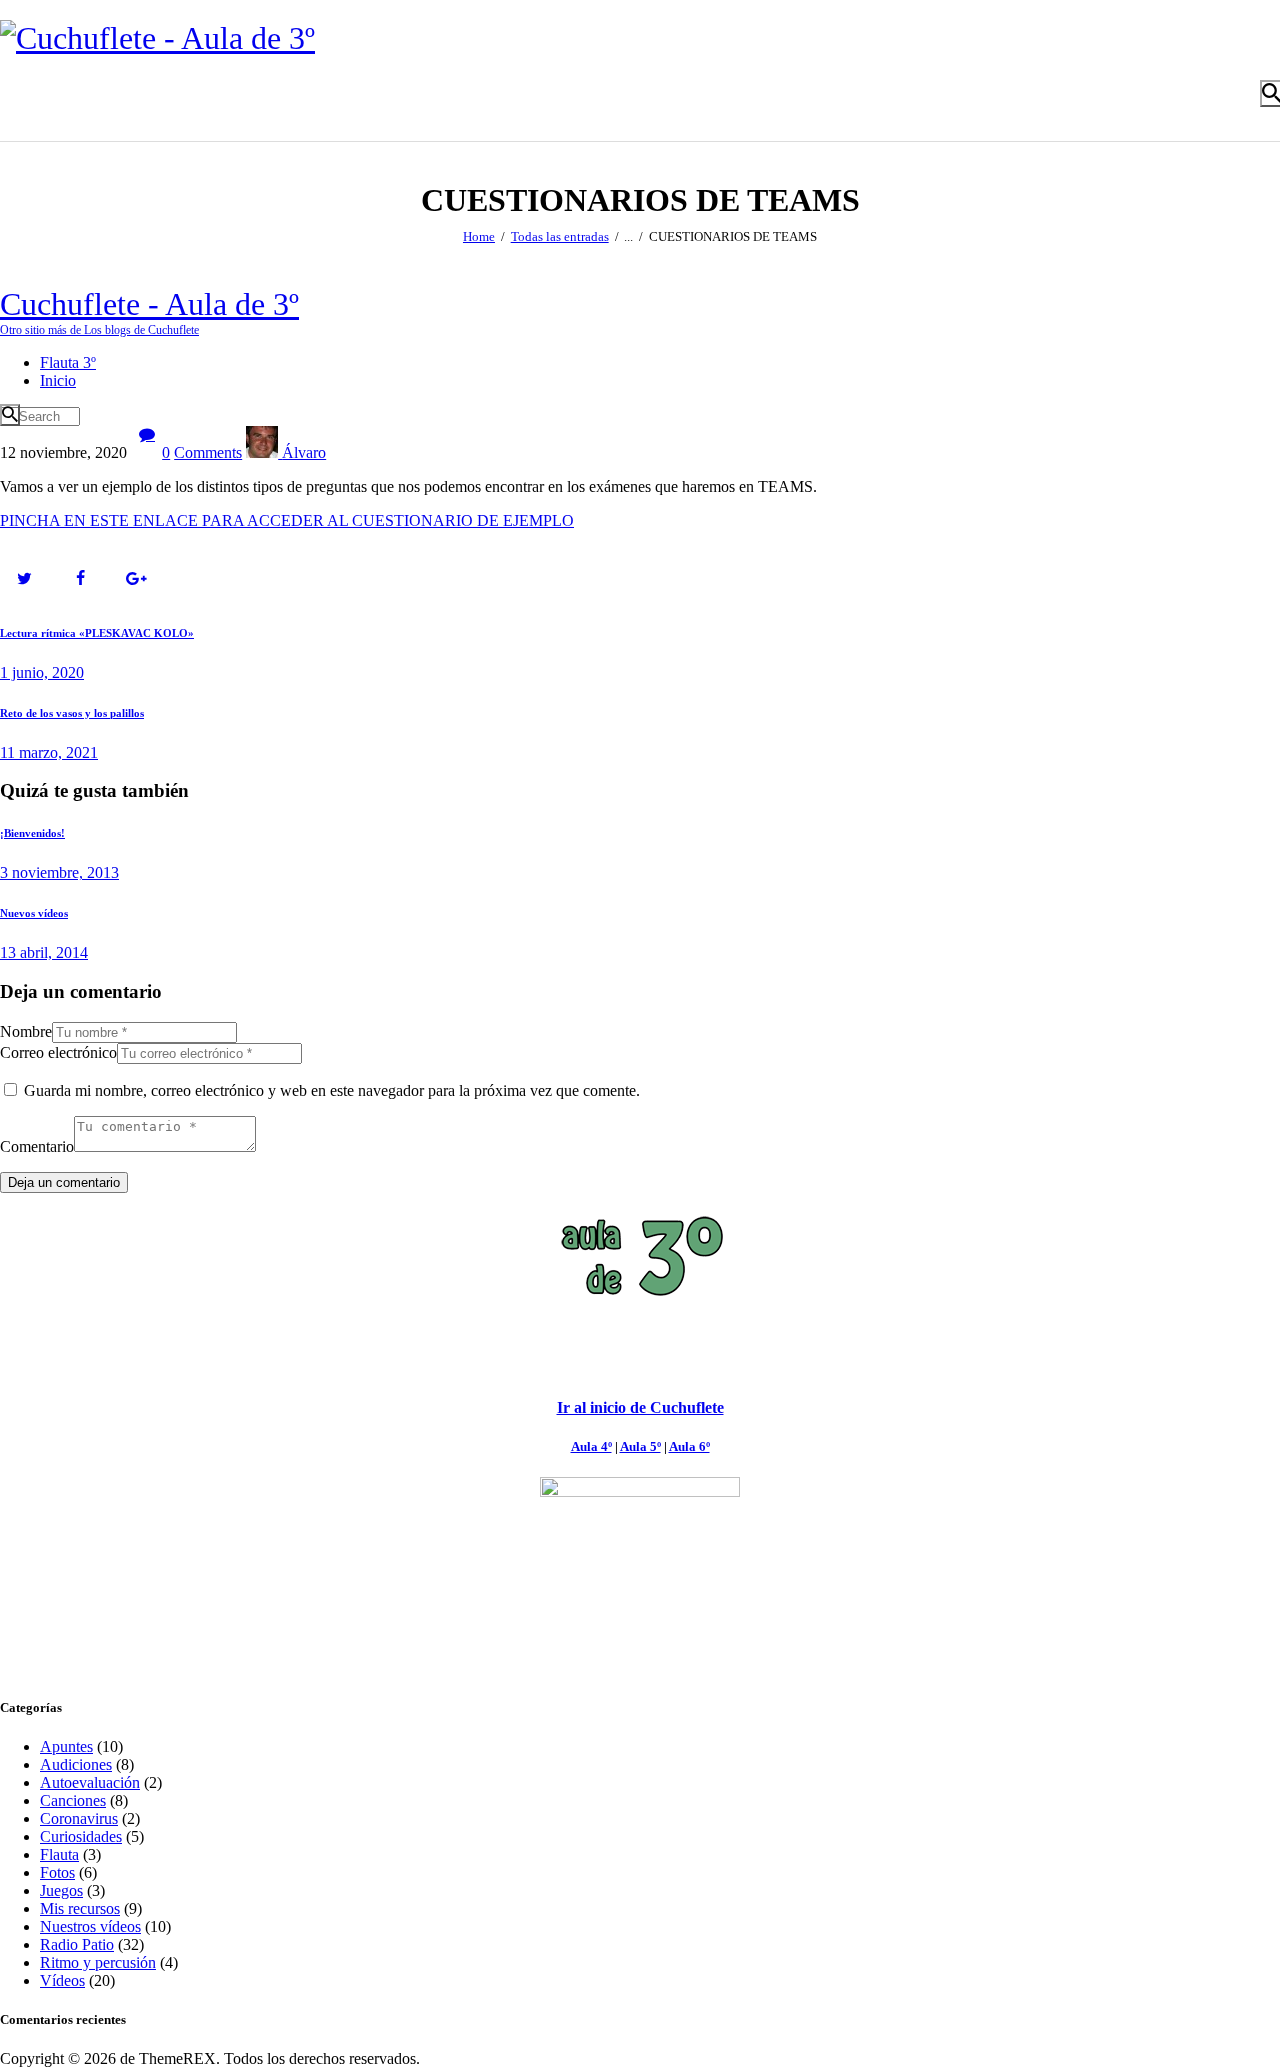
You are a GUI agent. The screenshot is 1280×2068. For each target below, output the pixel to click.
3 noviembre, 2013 (59, 872)
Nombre (26, 1031)
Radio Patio (77, 1944)
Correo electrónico (58, 1052)
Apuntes (66, 1746)
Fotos (57, 1872)
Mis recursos (80, 1908)
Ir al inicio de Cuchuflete (640, 1407)
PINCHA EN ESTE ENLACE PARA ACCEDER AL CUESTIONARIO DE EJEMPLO (287, 520)
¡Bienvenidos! (32, 833)
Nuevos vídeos (34, 913)
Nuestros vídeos (90, 1926)
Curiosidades (81, 1836)
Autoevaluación (90, 1782)
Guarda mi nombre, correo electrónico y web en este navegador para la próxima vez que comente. (332, 1090)
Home (479, 236)
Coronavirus (79, 1818)
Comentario (37, 1146)
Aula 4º (591, 1446)
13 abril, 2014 (44, 952)
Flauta (59, 1854)
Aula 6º (689, 1446)
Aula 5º (640, 1446)
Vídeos (62, 1980)
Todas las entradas (560, 236)
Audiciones (76, 1764)
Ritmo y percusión (98, 1962)
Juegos (61, 1890)
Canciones (73, 1800)
